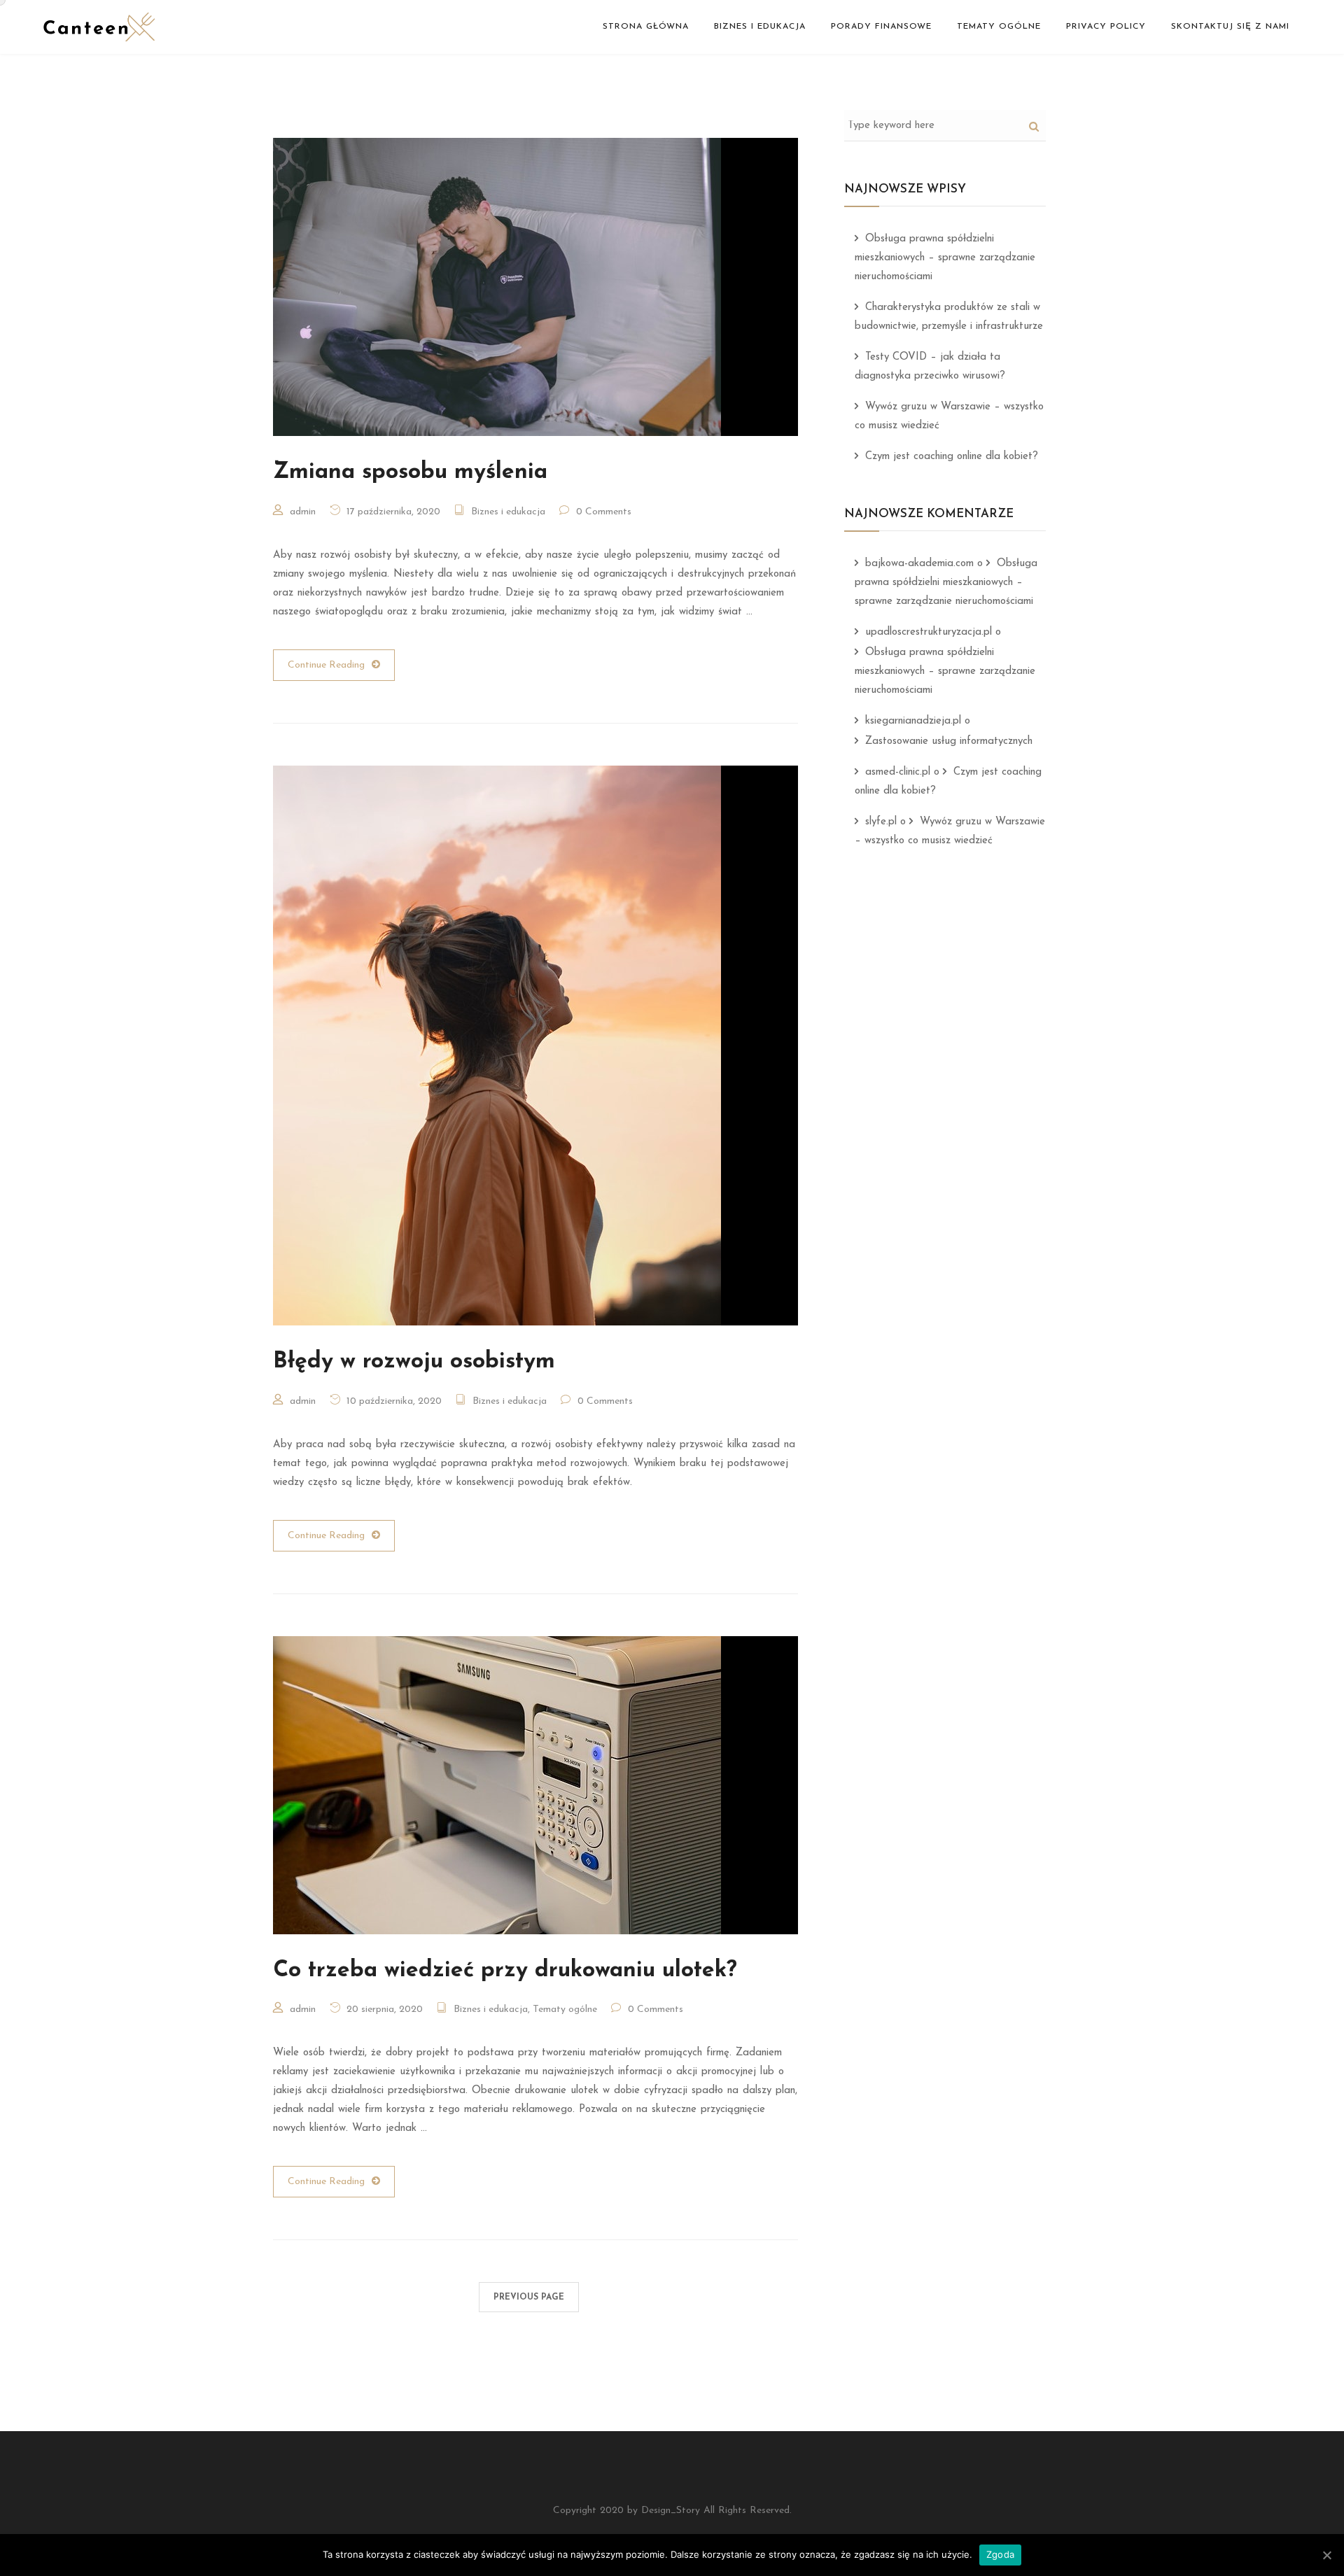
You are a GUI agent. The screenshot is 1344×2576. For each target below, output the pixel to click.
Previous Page (529, 2297)
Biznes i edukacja (760, 27)
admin (303, 512)
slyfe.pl (881, 822)
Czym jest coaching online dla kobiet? (952, 457)
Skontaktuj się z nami (1230, 27)
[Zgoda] (1326, 2555)
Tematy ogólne (999, 27)
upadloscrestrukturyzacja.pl (929, 632)
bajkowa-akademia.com (919, 564)
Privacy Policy (1106, 27)
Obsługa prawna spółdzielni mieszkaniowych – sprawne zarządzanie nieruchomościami (945, 258)
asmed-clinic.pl (898, 772)
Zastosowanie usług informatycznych (949, 741)
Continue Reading (326, 665)
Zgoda (1000, 2554)
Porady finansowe (881, 27)
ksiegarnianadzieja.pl (913, 721)
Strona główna (646, 27)
